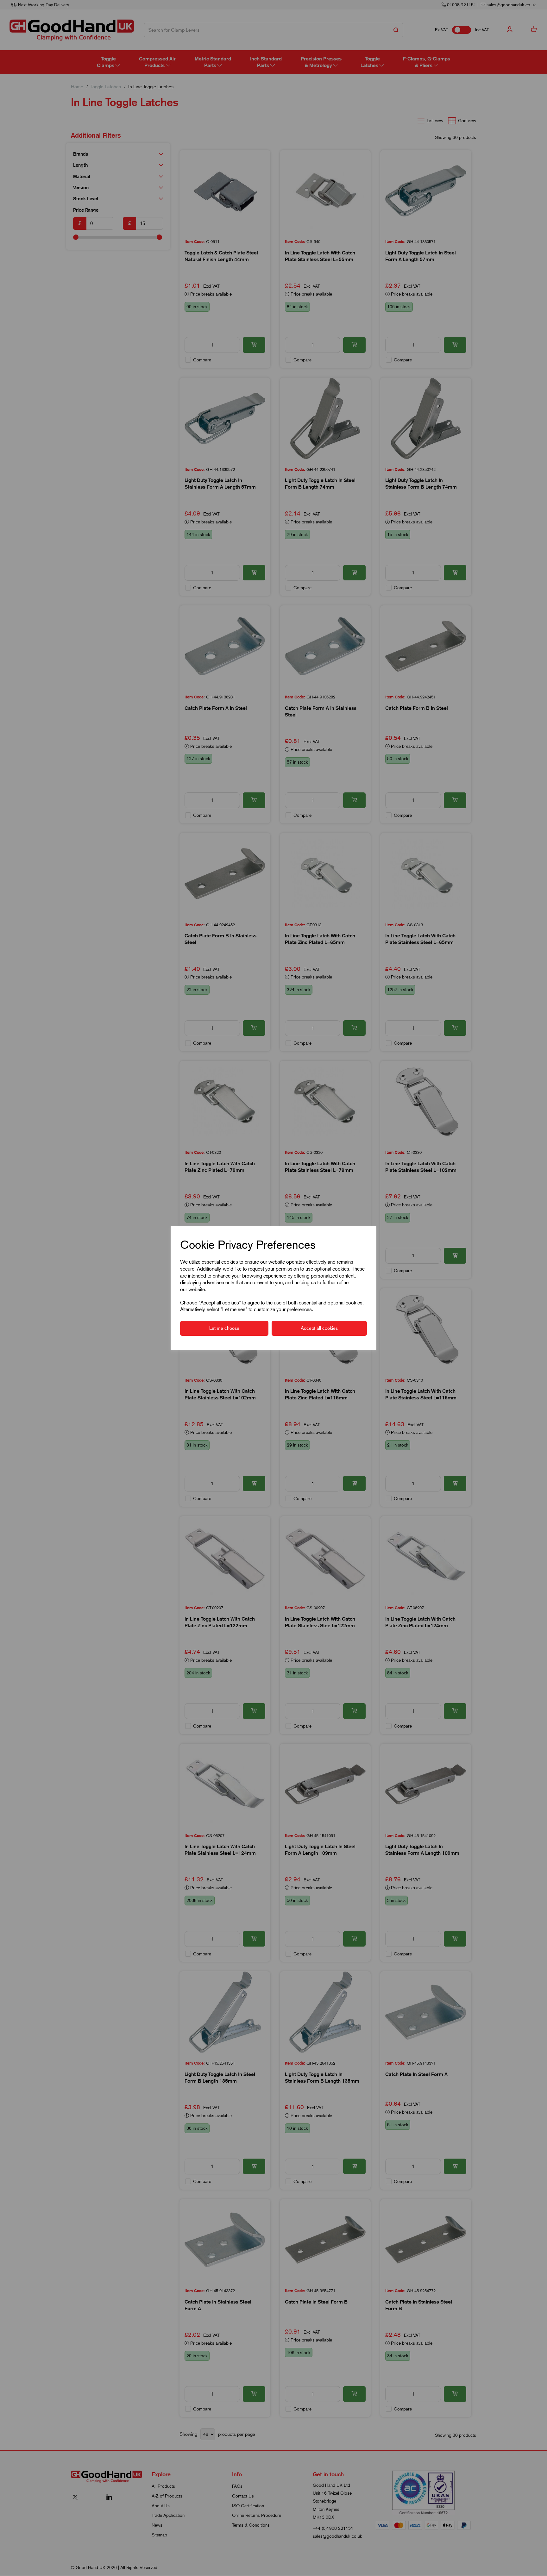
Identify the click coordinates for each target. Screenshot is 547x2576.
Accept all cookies (319, 1328)
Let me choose (224, 1328)
